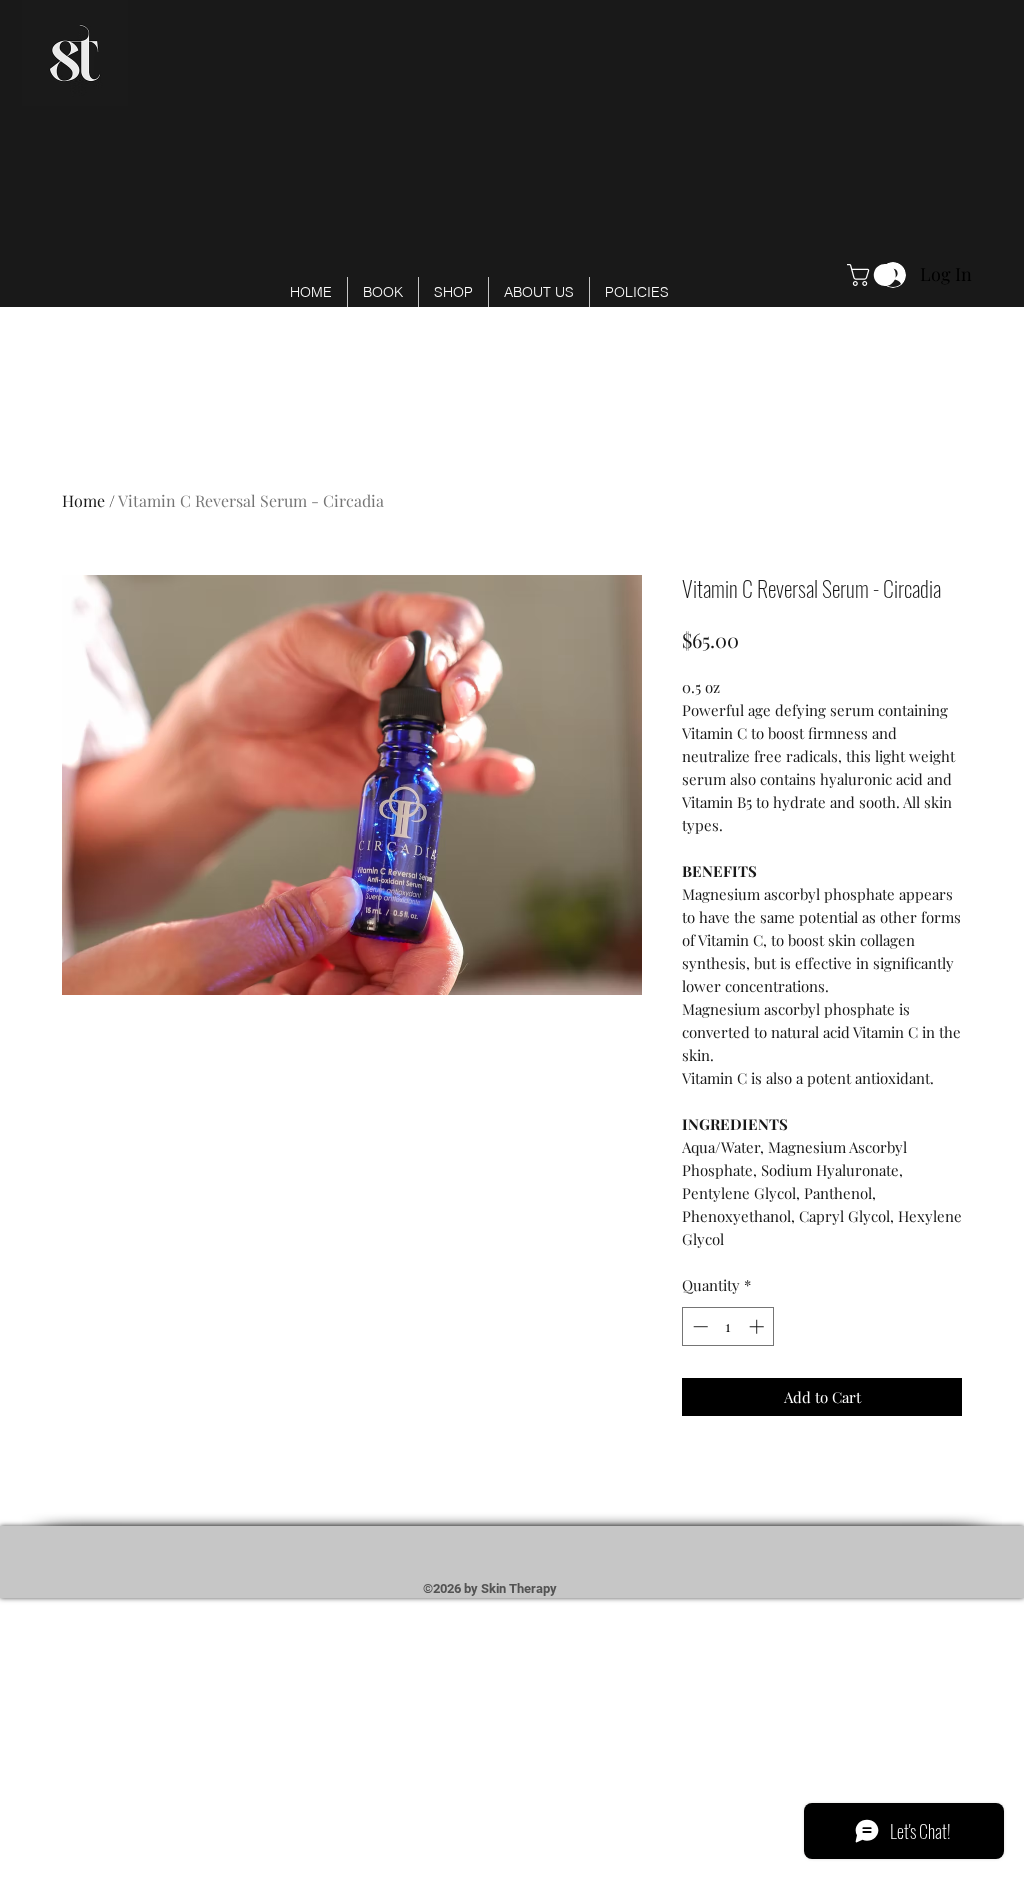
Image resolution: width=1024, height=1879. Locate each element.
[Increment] (758, 1326)
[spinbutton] (728, 1326)
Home (83, 500)
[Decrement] (698, 1326)
